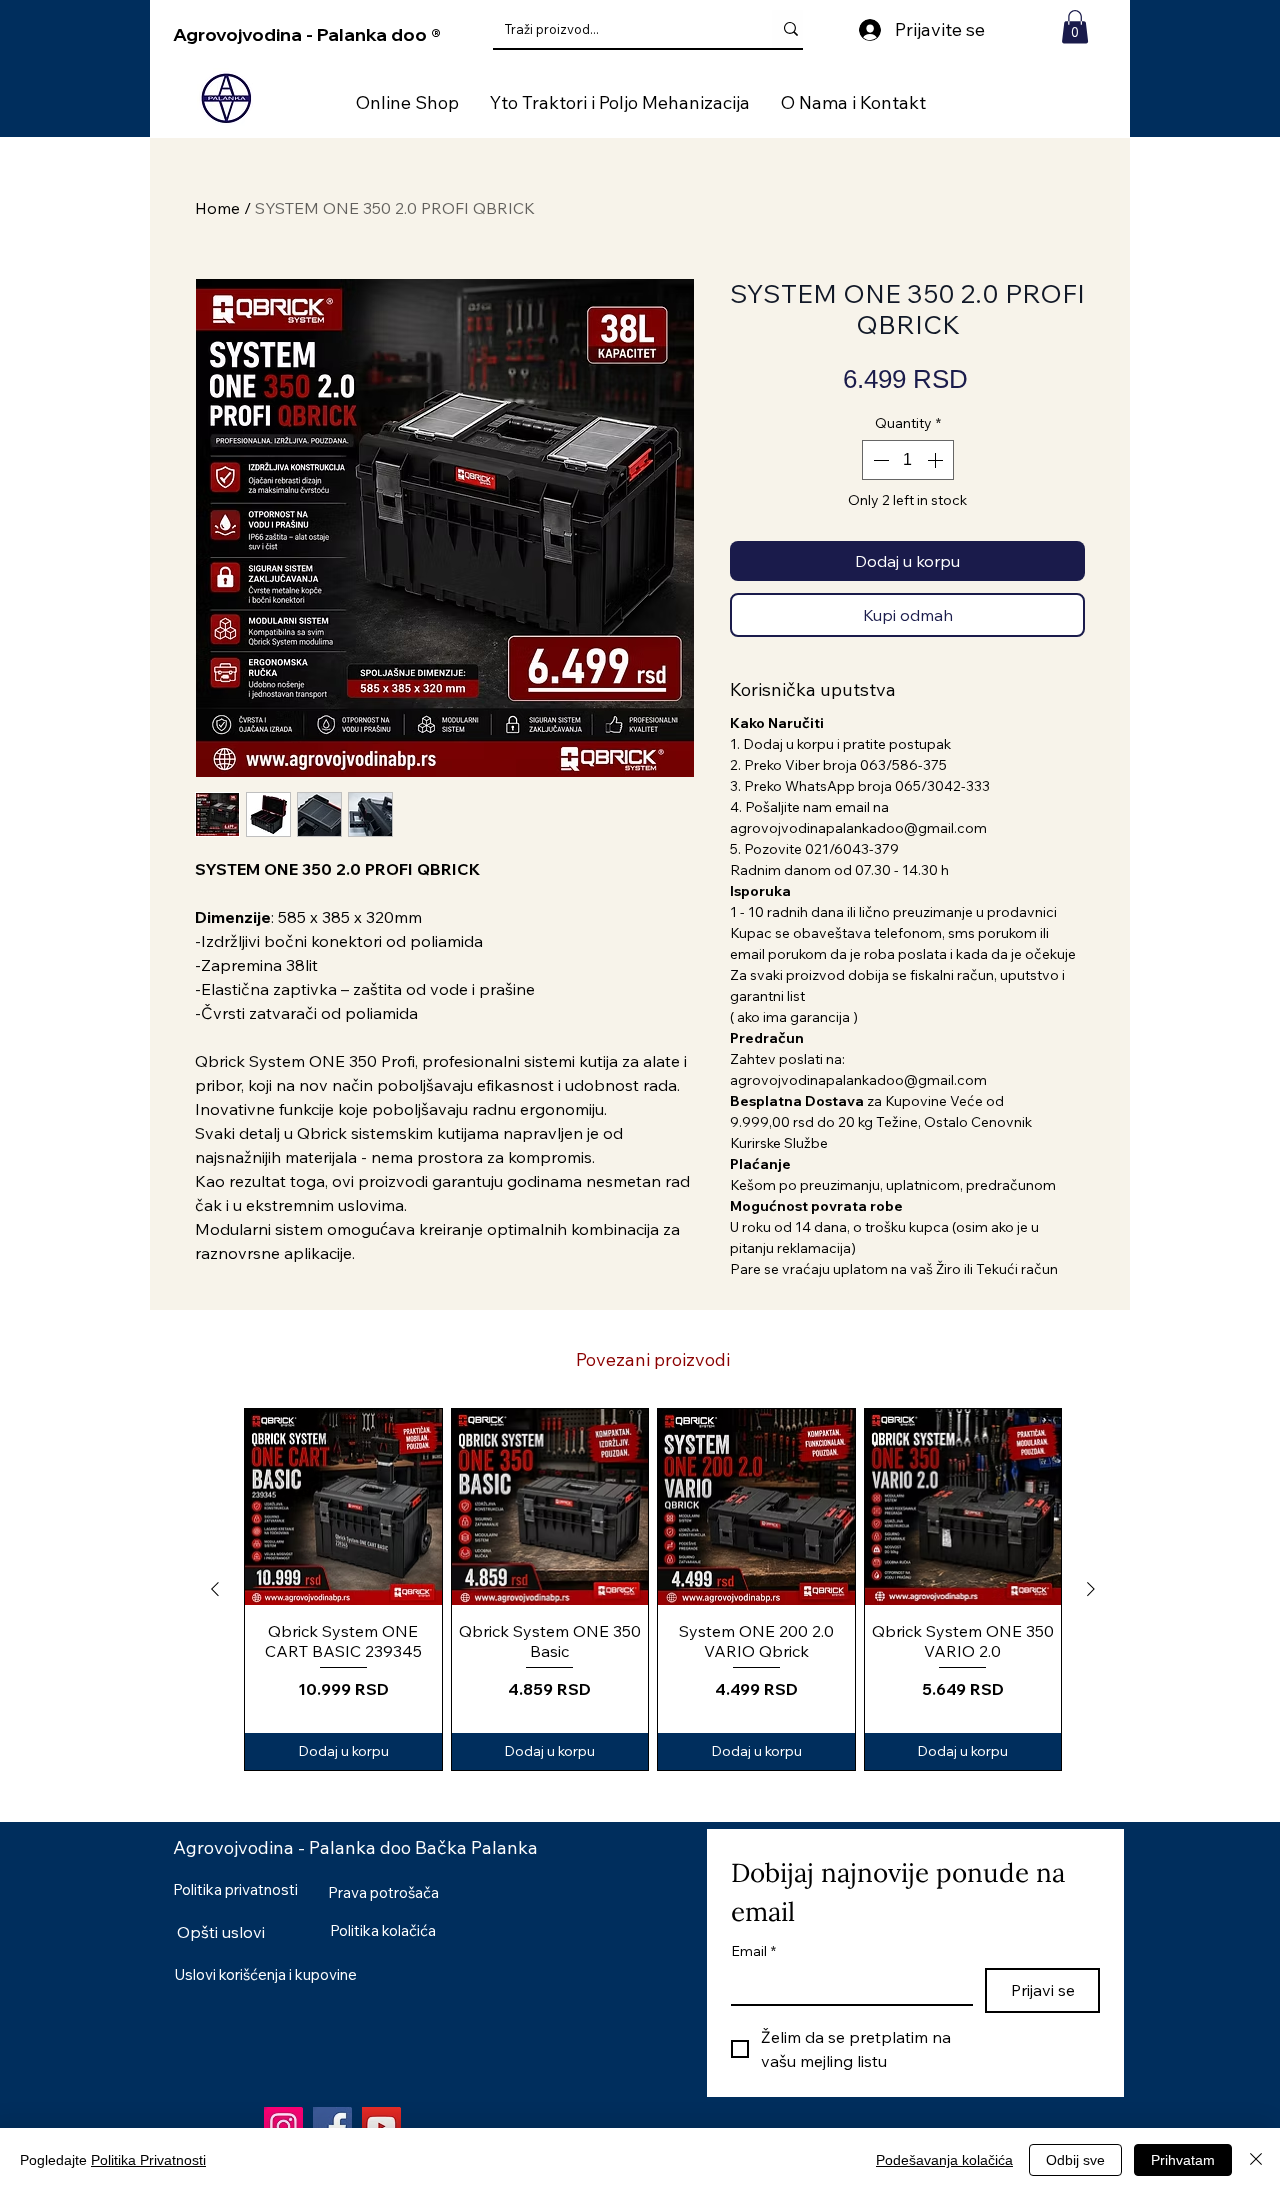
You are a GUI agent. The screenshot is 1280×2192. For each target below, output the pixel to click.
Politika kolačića (383, 1930)
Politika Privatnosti (148, 2160)
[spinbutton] (908, 460)
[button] (1075, 26)
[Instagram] (283, 2126)
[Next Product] (1091, 1589)
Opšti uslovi (221, 1932)
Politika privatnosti (235, 1889)
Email (753, 1951)
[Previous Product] (215, 1589)
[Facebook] (332, 2126)
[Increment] (937, 460)
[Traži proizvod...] (791, 29)
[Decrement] (879, 460)
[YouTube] (381, 2126)
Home (217, 208)
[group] (653, 1589)
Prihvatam (1183, 2160)
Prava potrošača (383, 1892)
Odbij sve (1075, 2160)
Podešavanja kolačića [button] (944, 2160)
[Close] (1256, 2160)
